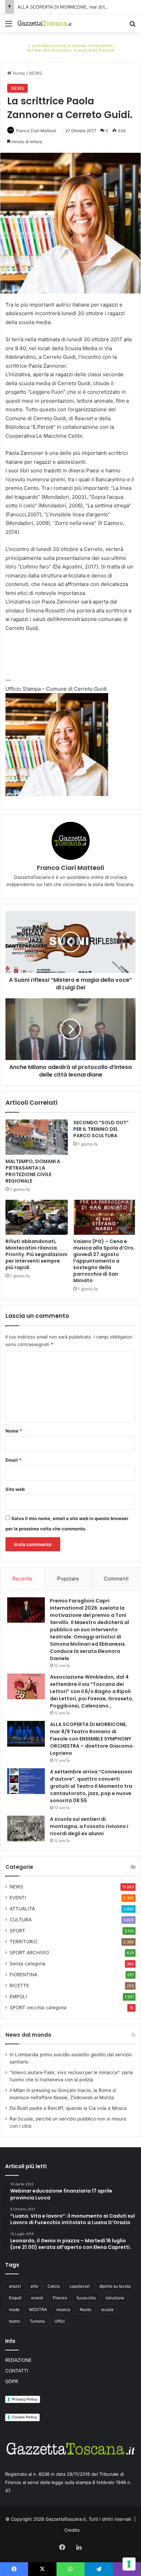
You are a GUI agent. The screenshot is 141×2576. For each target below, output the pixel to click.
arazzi (15, 2286)
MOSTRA (38, 2309)
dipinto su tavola (115, 2286)
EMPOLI (18, 1997)
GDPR (12, 2381)
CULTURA (21, 1920)
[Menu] (9, 26)
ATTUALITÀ (22, 1909)
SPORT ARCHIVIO (29, 1953)
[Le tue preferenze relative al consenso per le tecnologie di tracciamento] (129, 2564)
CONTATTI (17, 2371)
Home (18, 73)
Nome (14, 1431)
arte (34, 2286)
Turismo (37, 2321)
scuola (107, 2309)
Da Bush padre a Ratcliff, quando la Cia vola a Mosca (68, 2108)
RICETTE (19, 1986)
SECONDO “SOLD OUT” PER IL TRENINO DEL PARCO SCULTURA (101, 1129)
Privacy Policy (25, 2399)
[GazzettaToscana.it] (44, 23)
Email (13, 1460)
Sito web (15, 1489)
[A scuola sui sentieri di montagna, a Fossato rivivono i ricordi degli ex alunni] (26, 1828)
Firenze (60, 2298)
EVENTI (18, 1898)
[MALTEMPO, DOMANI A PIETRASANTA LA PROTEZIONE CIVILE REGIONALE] (37, 1137)
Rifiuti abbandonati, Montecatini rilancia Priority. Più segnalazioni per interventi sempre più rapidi (36, 1254)
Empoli (15, 2298)
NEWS (36, 73)
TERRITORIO (23, 1942)
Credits (72, 2530)
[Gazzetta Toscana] (70, 47)
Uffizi (60, 2321)
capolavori (80, 2286)
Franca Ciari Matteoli (36, 131)
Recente (22, 1579)
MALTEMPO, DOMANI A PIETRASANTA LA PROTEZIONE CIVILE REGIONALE (33, 1171)
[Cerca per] (132, 26)
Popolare (68, 1579)
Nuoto (86, 2309)
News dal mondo (28, 2035)
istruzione (115, 2298)
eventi (37, 2298)
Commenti (116, 1579)
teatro (15, 2321)
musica (63, 2309)
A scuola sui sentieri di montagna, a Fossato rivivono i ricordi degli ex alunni (89, 1826)
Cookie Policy (24, 2417)
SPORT (17, 1931)
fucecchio (86, 2298)
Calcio (54, 2286)
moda (14, 2309)
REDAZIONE (18, 2360)
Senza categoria (28, 1964)
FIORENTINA (23, 1975)
